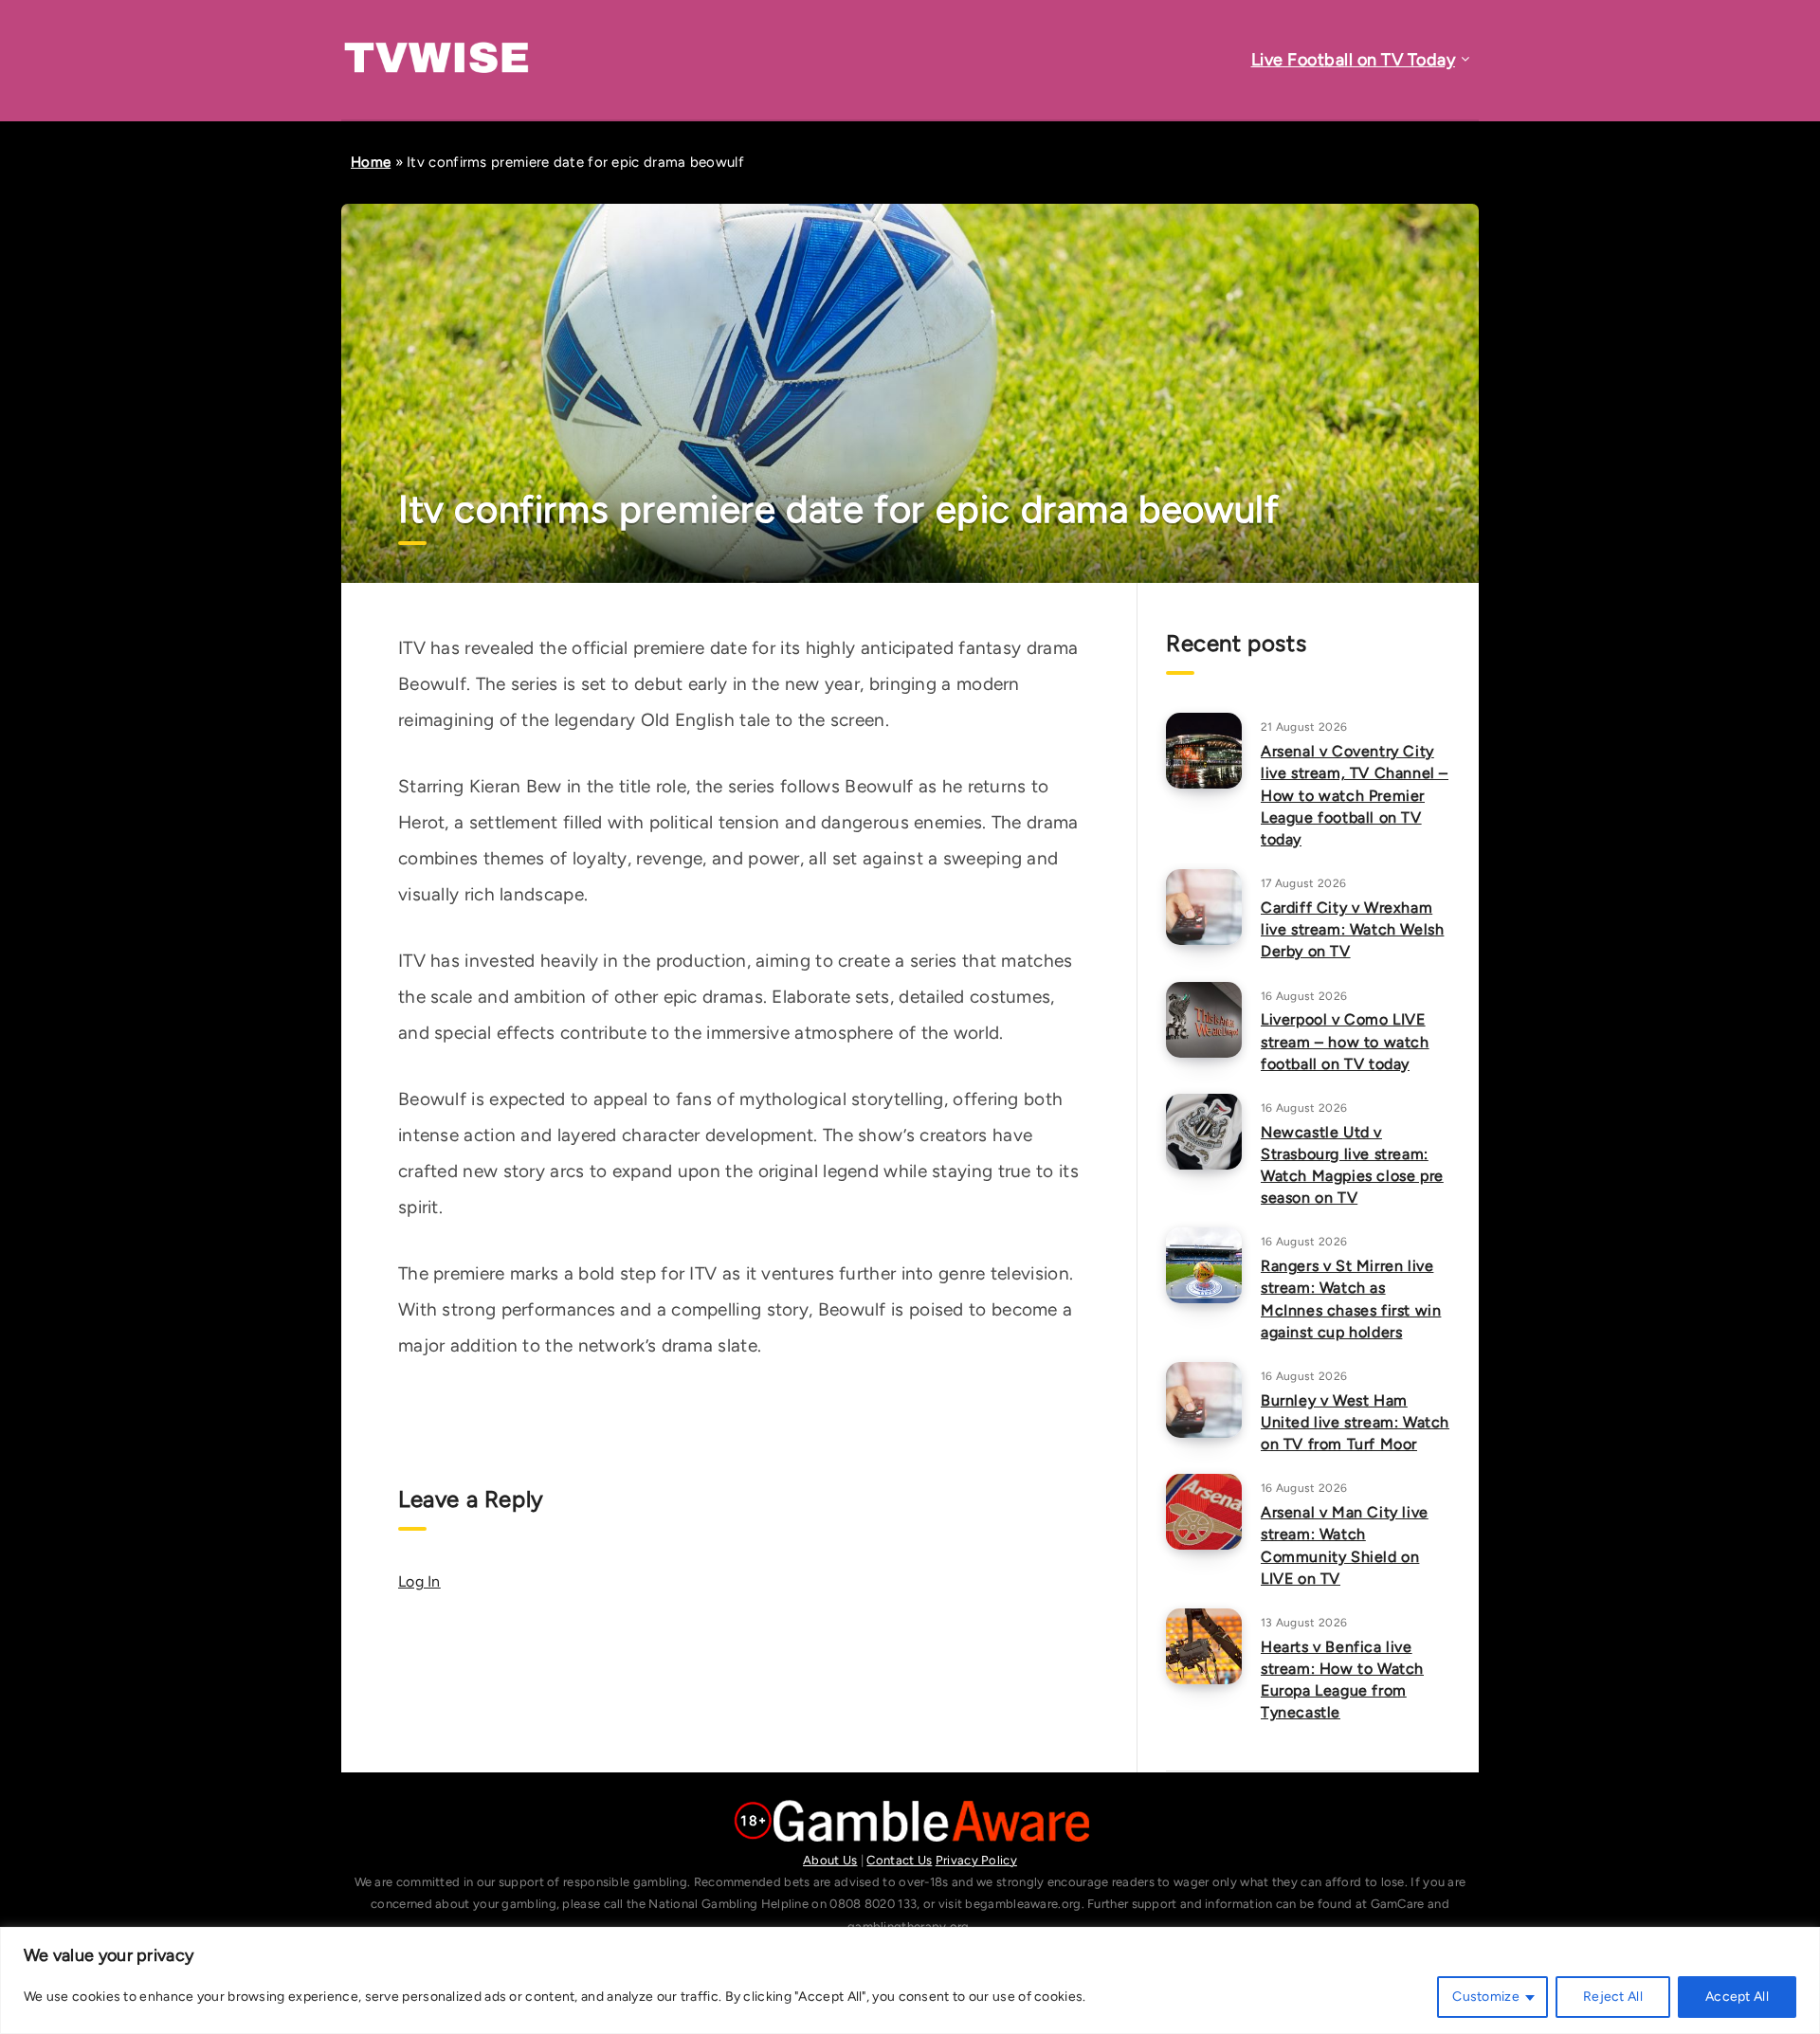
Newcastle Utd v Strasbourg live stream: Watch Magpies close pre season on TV (1352, 1165)
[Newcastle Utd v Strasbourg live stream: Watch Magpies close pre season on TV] (1204, 1132)
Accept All (1737, 1997)
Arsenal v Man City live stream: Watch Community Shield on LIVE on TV (1345, 1545)
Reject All (1613, 1997)
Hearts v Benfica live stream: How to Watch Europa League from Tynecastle (1342, 1680)
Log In (419, 1581)
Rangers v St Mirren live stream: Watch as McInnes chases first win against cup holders (1351, 1299)
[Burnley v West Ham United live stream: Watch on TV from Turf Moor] (1204, 1400)
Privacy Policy (976, 1860)
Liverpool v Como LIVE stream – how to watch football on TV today (1345, 1041)
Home (371, 162)
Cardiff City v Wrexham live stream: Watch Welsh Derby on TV (1352, 929)
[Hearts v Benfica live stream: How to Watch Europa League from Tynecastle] (1204, 1646)
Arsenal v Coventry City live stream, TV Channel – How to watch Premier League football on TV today (1355, 795)
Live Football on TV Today (1354, 60)
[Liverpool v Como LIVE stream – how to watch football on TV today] (1204, 1020)
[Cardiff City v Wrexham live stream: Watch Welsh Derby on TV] (1204, 907)
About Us (830, 1860)
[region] (910, 1980)
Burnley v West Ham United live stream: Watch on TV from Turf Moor (1355, 1422)
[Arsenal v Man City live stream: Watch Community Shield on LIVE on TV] (1204, 1512)
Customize (1486, 1997)
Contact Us (899, 1860)
